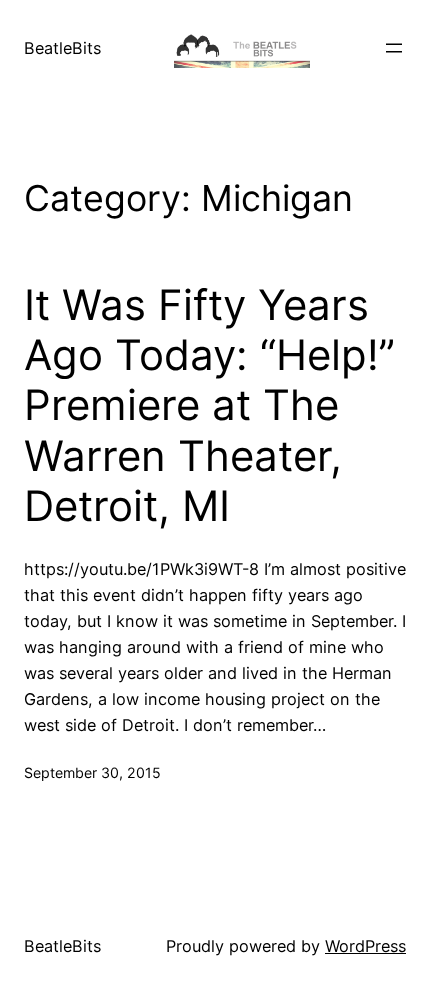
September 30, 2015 (92, 772)
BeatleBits (62, 48)
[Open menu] (394, 48)
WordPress (365, 946)
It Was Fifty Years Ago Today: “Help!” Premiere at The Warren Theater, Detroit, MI (209, 406)
